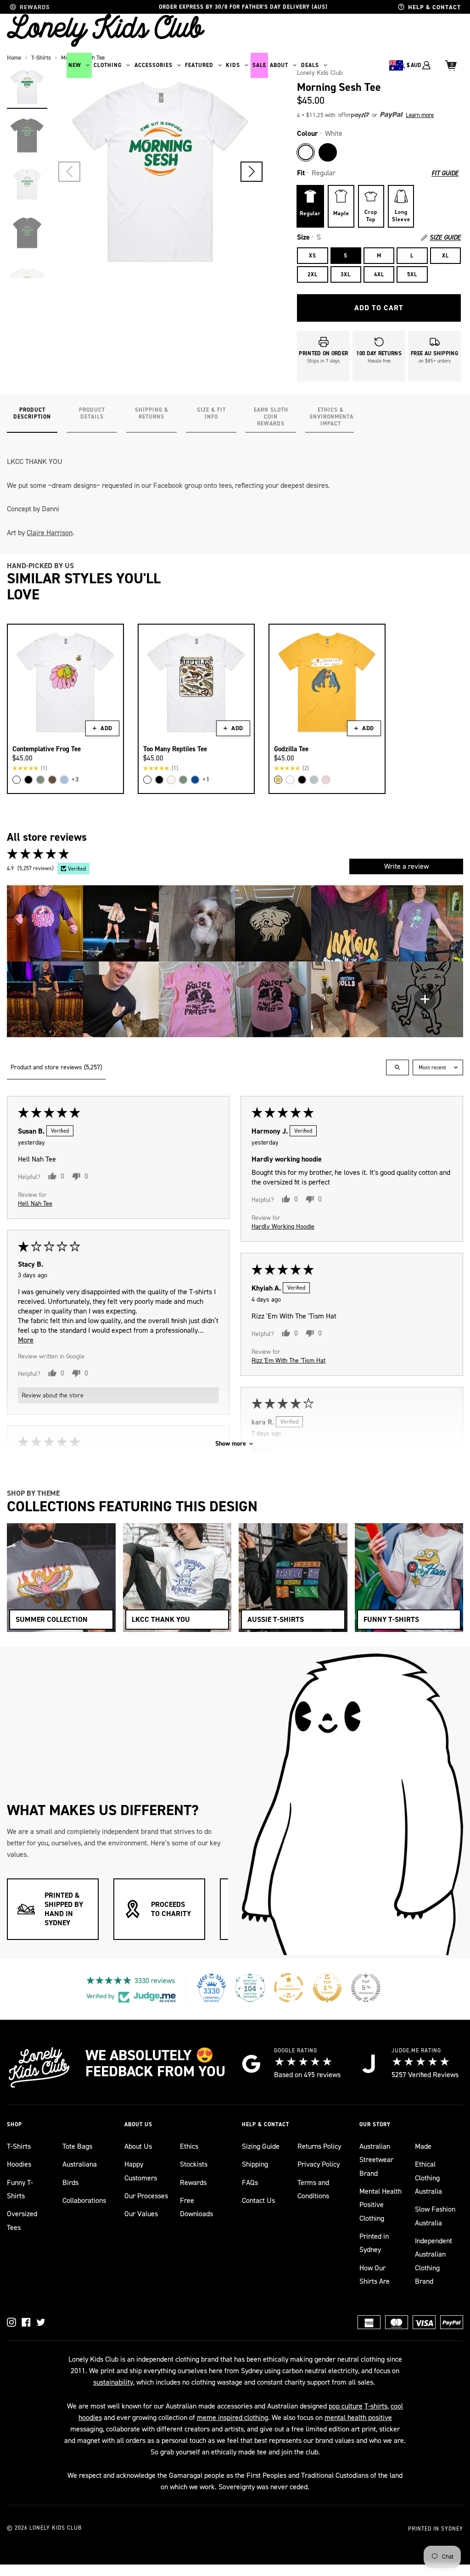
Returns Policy (319, 2146)
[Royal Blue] (195, 780)
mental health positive (358, 2417)
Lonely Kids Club (56, 2528)
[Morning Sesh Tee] (27, 87)
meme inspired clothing (232, 2417)
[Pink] (326, 780)
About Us (138, 2146)
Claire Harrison (50, 533)
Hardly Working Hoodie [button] (283, 1227)
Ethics (189, 2146)
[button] (252, 172)
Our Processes (146, 2196)
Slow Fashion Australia (435, 2216)
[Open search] (397, 1067)
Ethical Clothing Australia (428, 2178)
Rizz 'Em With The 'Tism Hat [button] (288, 1361)
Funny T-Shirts (20, 2189)
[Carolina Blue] (64, 780)
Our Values (141, 2214)
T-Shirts (19, 2146)
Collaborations (84, 2200)
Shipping (255, 2164)
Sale (259, 65)
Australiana (80, 2164)
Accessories (154, 65)
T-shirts (376, 2406)
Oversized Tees (22, 2220)
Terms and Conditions (313, 2189)
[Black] (328, 152)
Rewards (193, 2182)
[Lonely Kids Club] (106, 30)
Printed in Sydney (374, 2243)
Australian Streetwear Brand (376, 2160)
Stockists (194, 2164)
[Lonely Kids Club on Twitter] (41, 2322)
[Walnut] (52, 780)
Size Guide (445, 238)
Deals (310, 65)
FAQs (250, 2182)
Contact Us (258, 2200)
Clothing (108, 65)
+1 (206, 780)
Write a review (406, 866)
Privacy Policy (319, 2164)
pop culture (346, 2406)
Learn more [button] (420, 115)
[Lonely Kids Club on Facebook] (26, 2322)
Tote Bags (77, 2146)
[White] (306, 152)
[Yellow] (278, 780)
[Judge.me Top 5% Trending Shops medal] (366, 1988)
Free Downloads (196, 2207)
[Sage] (40, 780)
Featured (199, 65)
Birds (70, 2182)
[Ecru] (171, 780)
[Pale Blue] (314, 780)
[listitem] (45, 923)
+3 (75, 780)
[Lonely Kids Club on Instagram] (11, 2322)
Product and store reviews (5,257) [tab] (56, 1067)
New (75, 65)
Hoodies (19, 2164)
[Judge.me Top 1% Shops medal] (327, 1988)
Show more (231, 1444)
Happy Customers (141, 2171)
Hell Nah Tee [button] (35, 1204)
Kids (233, 65)
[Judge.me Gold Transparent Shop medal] (289, 1988)
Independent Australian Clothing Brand (434, 2261)
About (279, 65)
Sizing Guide (261, 2146)
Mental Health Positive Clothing (380, 2205)
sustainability (113, 2382)
